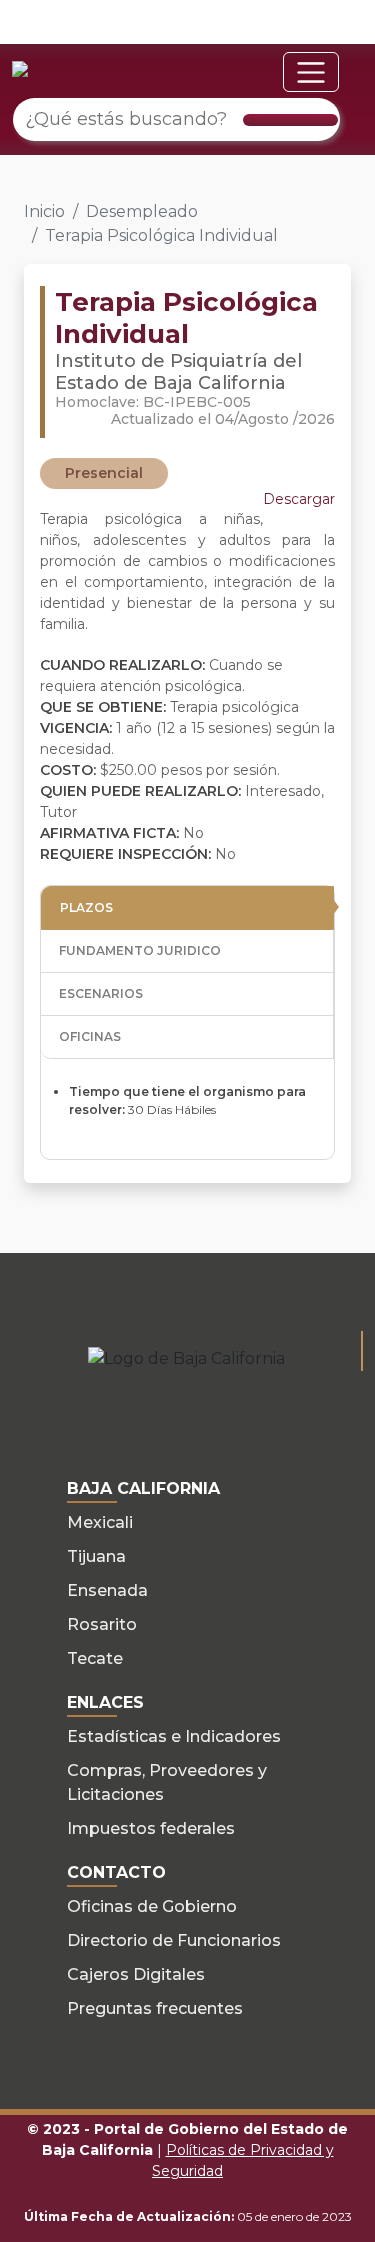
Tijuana (96, 1556)
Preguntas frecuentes (155, 2008)
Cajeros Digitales (136, 1974)
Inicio (44, 211)
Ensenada (107, 1590)
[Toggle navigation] (311, 72)
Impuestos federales (151, 1828)
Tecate (95, 1658)
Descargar (299, 499)
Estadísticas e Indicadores (174, 1736)
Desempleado (142, 211)
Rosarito (102, 1624)
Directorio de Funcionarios (174, 1940)
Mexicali (100, 1522)
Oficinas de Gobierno (152, 1906)
